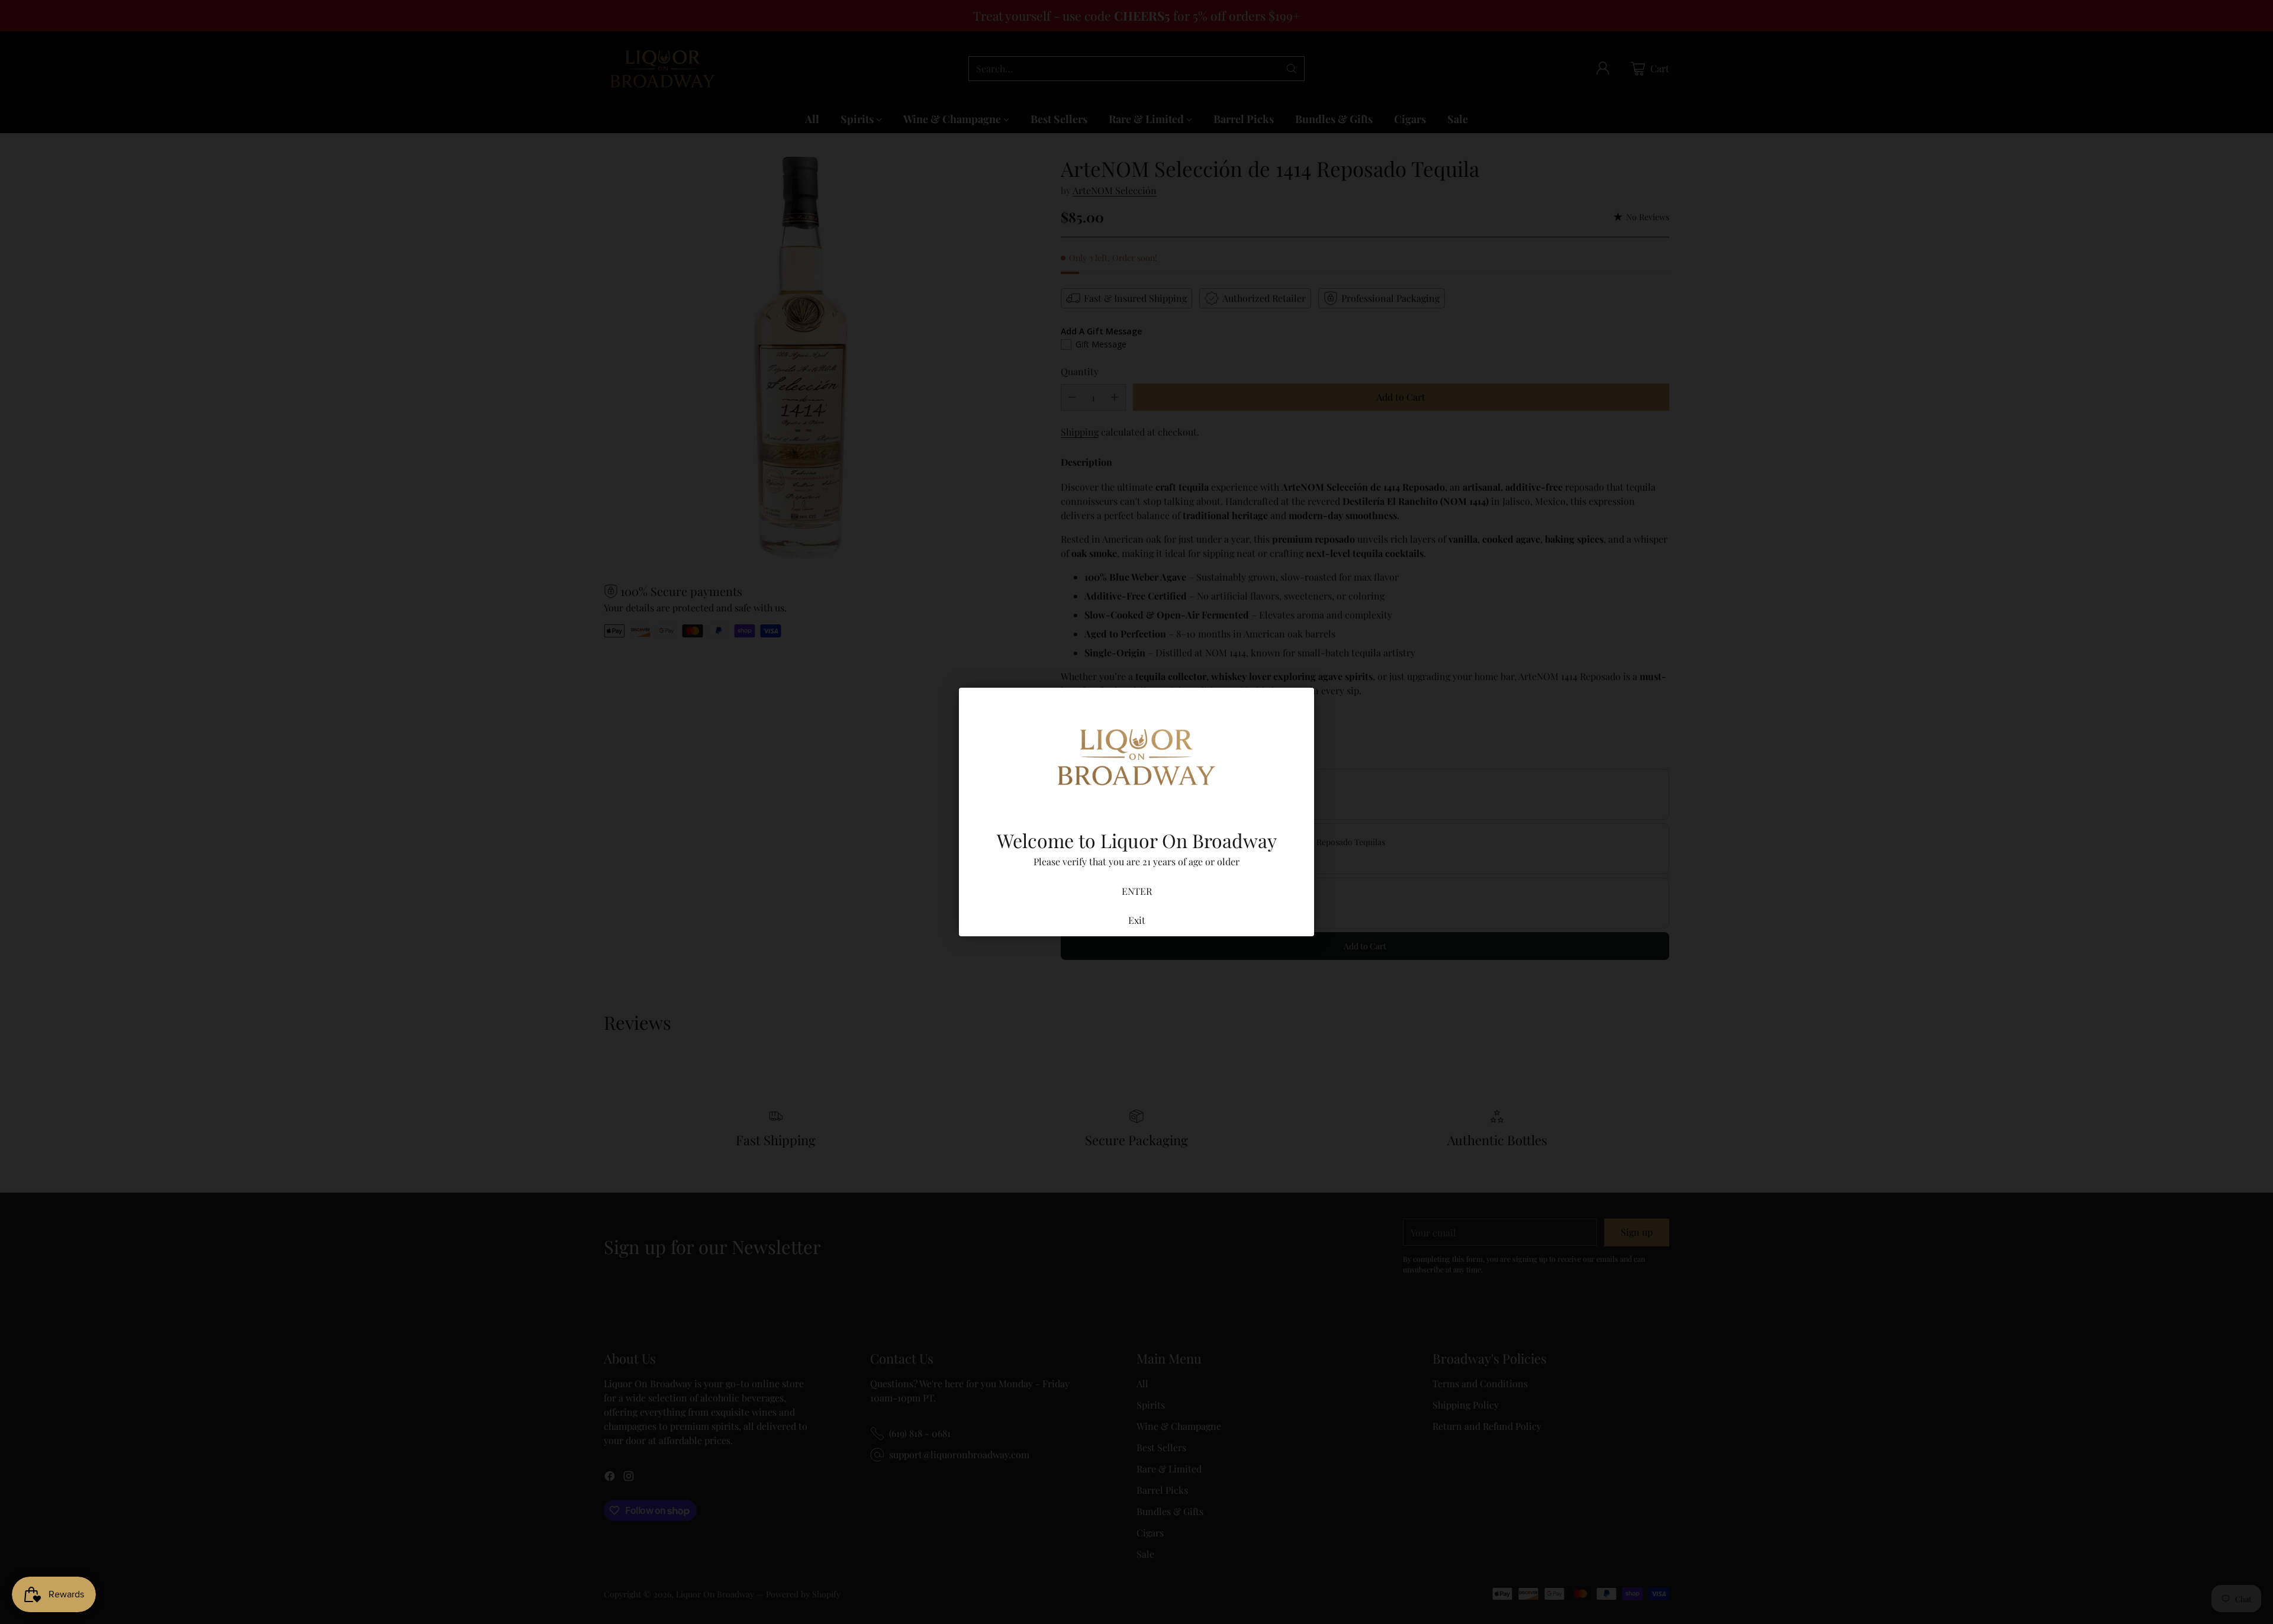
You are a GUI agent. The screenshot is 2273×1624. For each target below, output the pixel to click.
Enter (1137, 891)
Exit (1137, 920)
